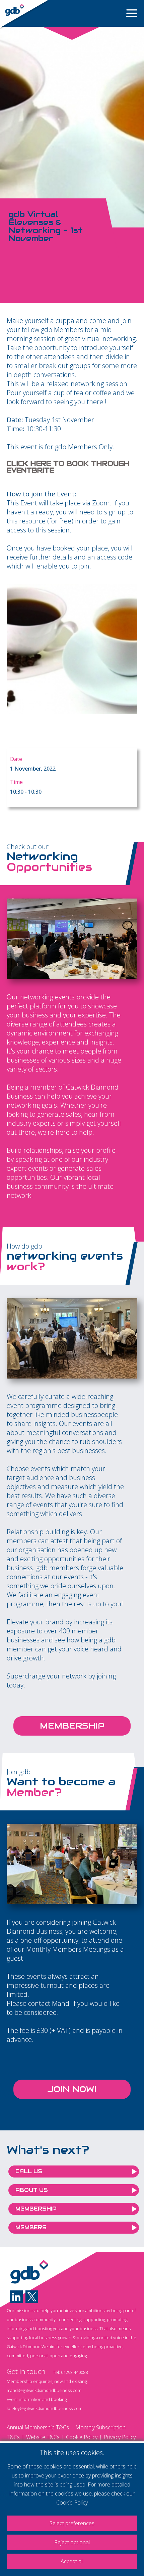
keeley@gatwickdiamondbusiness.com (45, 2408)
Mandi (61, 2003)
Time (16, 782)
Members (31, 2227)
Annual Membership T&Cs (38, 2427)
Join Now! (72, 2089)
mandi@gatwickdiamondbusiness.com (44, 2390)
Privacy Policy (120, 2437)
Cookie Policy (82, 2437)
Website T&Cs (43, 2437)
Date (16, 759)
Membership (72, 1726)
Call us (29, 2171)
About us (32, 2190)
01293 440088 (74, 2372)
